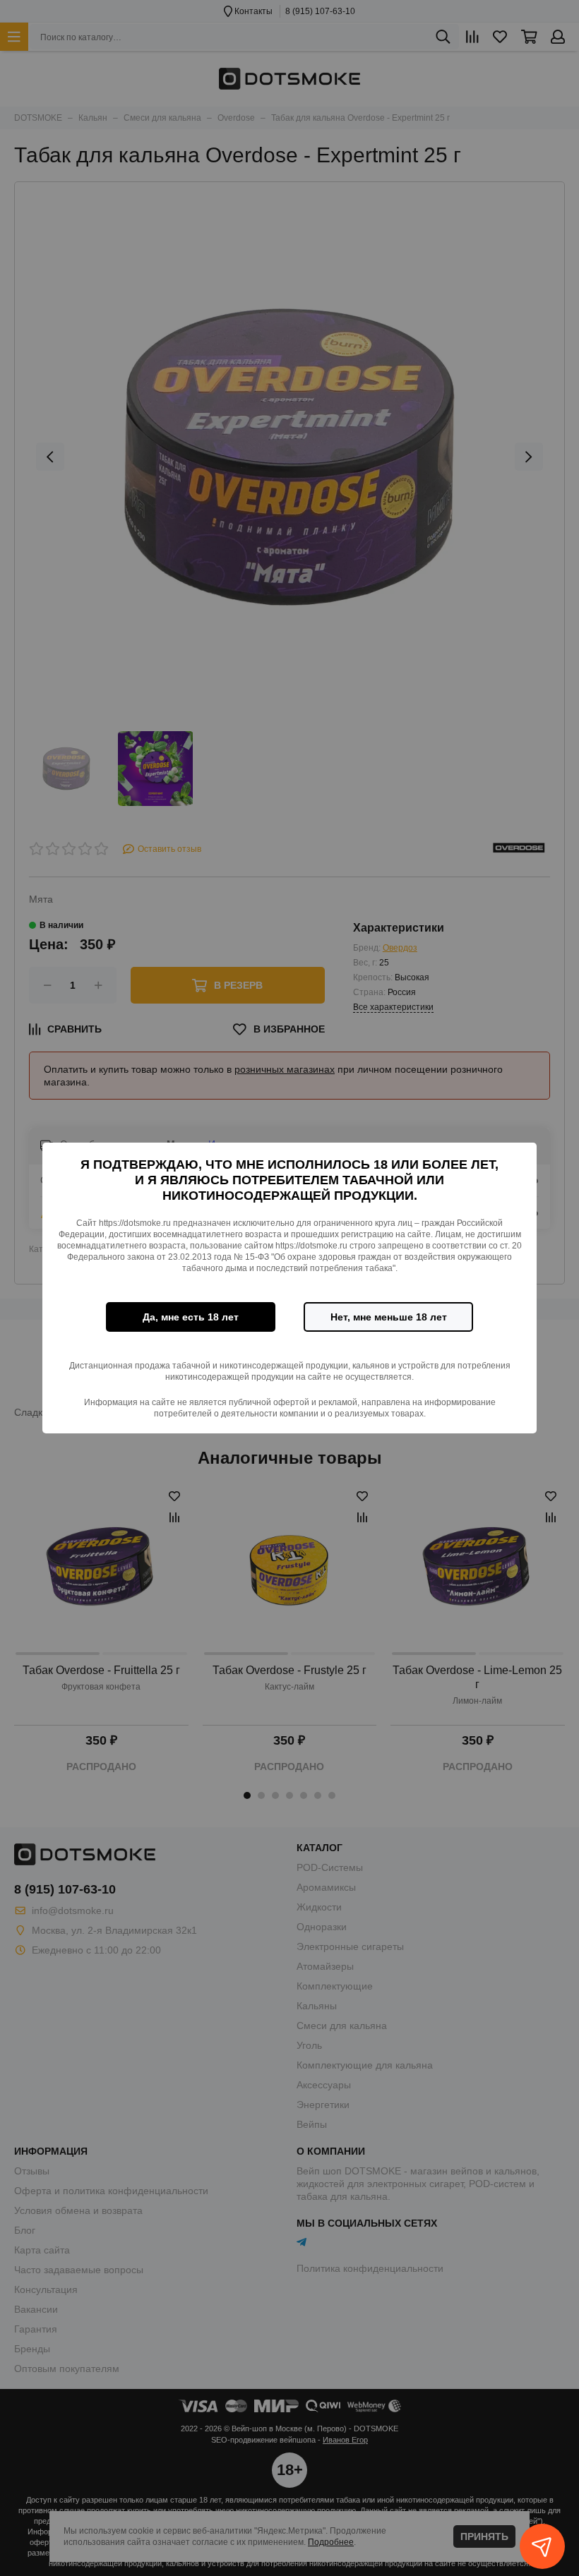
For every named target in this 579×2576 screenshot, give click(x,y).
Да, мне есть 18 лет (191, 1317)
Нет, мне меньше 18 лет (389, 1317)
